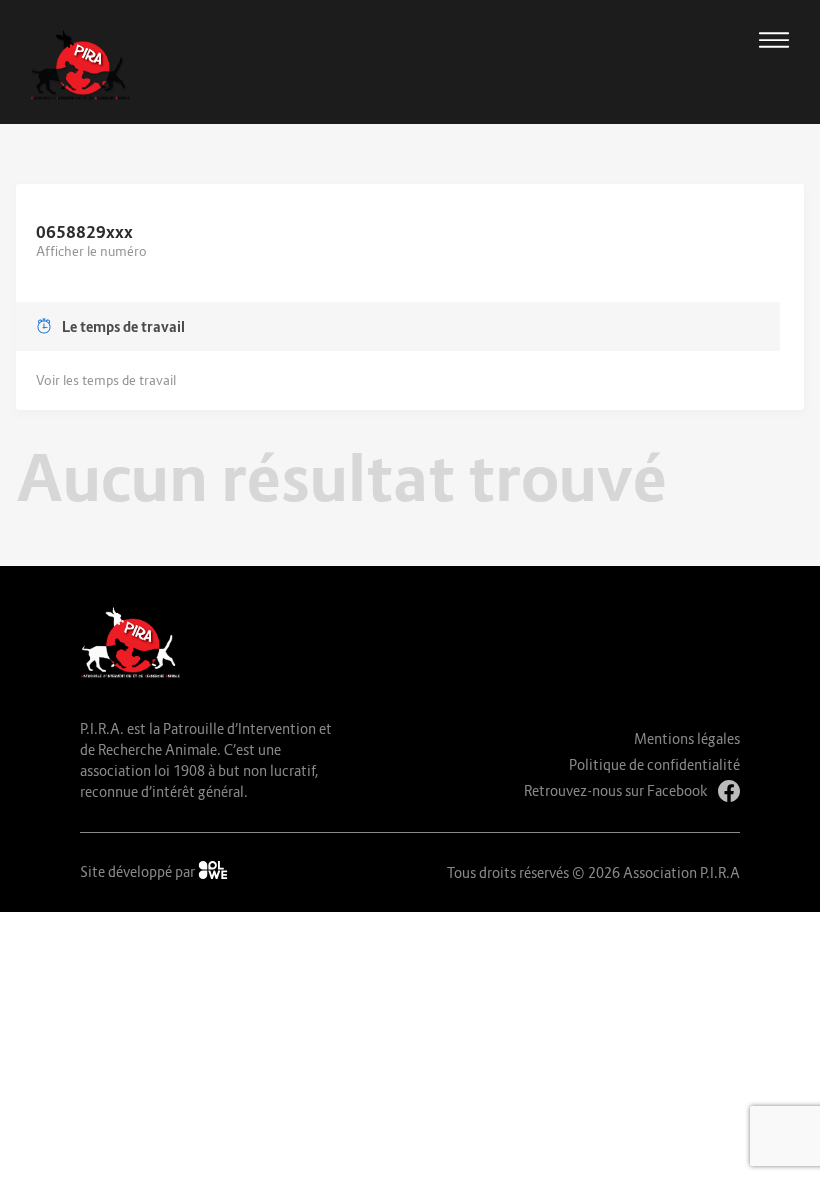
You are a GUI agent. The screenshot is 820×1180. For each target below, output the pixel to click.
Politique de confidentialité (654, 764)
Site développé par (139, 871)
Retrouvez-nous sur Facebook (616, 790)
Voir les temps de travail (106, 380)
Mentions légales (687, 738)
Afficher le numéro (91, 251)
